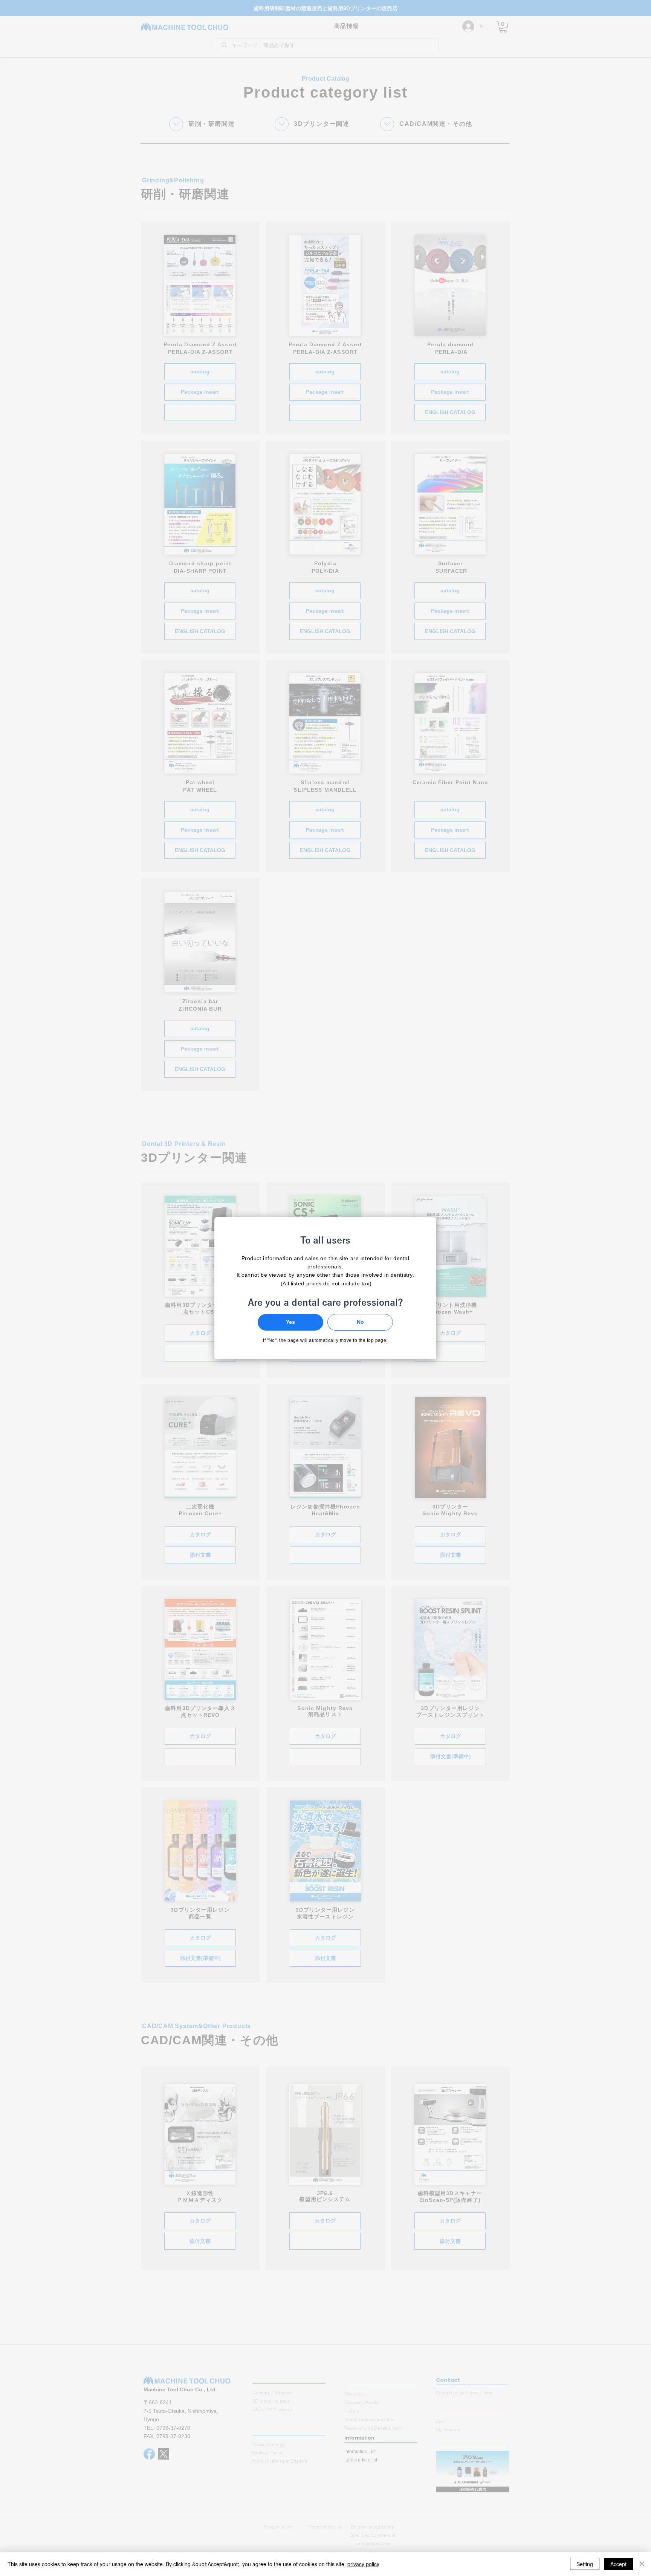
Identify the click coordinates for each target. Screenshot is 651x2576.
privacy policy (363, 2564)
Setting (585, 2564)
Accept (618, 2564)
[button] (290, 1322)
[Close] (642, 2564)
